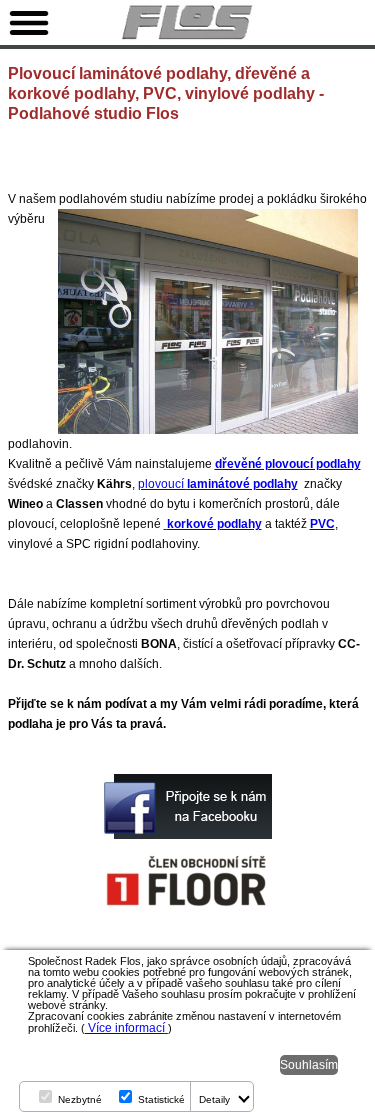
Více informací (125, 1028)
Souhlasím (309, 1065)
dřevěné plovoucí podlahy (288, 464)
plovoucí (218, 484)
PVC (322, 524)
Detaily (214, 1099)
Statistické (161, 1099)
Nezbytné (80, 1099)
